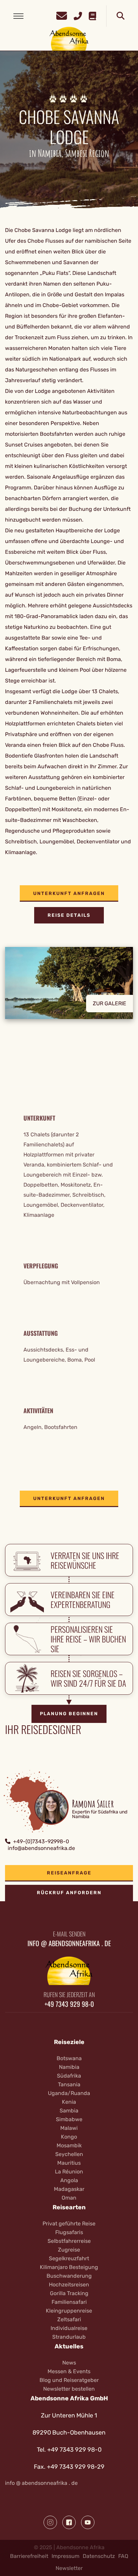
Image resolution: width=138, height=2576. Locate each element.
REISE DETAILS (69, 915)
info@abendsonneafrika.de (41, 1848)
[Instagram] (50, 2522)
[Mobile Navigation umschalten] (18, 16)
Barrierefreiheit (29, 2556)
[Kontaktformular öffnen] (62, 15)
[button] (69, 988)
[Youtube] (88, 2522)
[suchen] (121, 16)
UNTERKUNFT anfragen (69, 893)
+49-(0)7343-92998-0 (41, 1841)
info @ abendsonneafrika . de (41, 2483)
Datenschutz (99, 2556)
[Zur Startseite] (69, 38)
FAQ (123, 2556)
